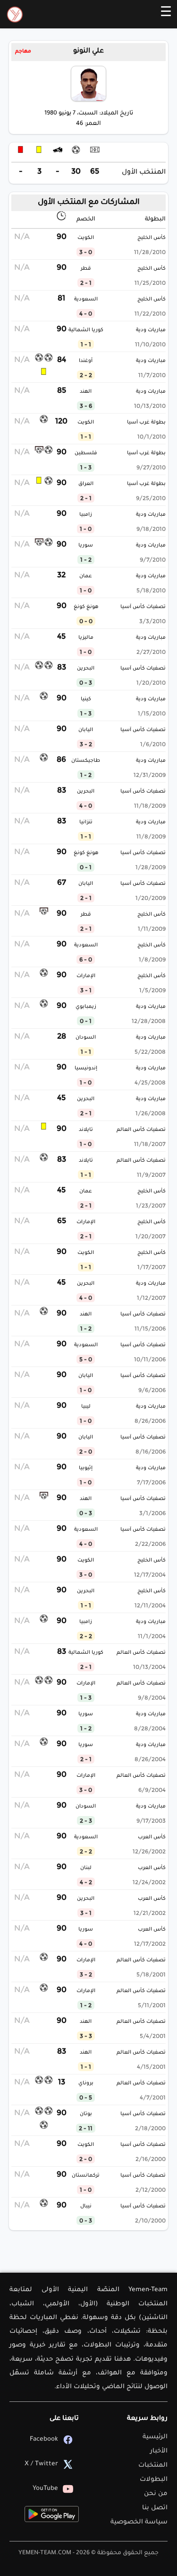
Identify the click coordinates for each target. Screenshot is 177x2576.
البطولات (154, 2480)
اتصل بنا (155, 2508)
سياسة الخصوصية (139, 2522)
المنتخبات (153, 2466)
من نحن (156, 2494)
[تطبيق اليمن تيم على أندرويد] (52, 2514)
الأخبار (159, 2451)
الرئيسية (155, 2437)
